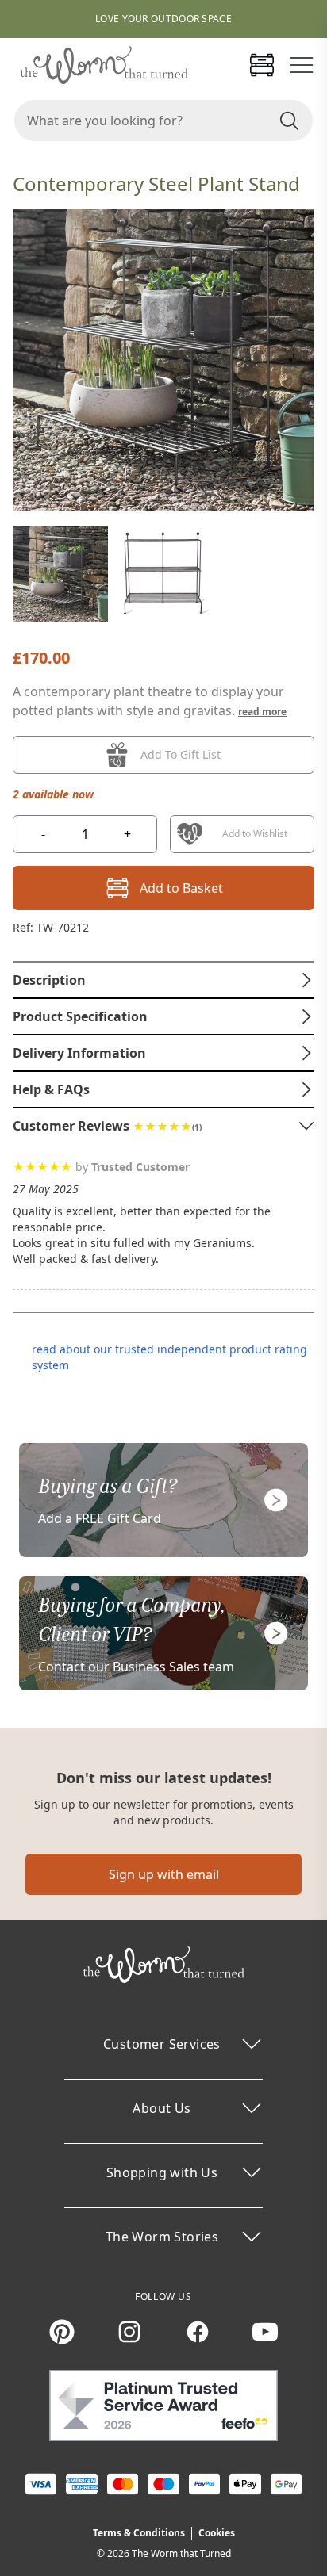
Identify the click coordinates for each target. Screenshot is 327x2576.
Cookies (217, 2533)
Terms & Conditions (139, 2533)
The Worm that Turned (181, 2553)
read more (262, 712)
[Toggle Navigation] (302, 65)
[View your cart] (262, 65)
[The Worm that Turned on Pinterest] (62, 2332)
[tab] (163, 980)
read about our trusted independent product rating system (169, 1357)
